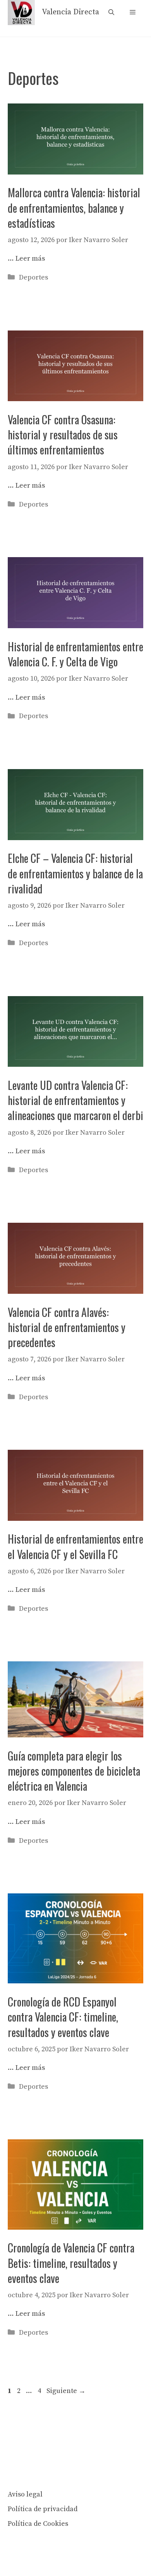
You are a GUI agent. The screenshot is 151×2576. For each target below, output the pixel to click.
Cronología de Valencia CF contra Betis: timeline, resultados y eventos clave (71, 2263)
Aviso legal (25, 2494)
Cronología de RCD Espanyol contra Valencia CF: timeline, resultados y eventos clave (63, 2017)
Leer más (30, 258)
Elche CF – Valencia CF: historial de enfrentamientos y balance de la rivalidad (75, 873)
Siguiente (66, 2391)
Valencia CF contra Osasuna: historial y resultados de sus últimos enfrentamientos (63, 435)
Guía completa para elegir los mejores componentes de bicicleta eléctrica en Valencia (74, 1771)
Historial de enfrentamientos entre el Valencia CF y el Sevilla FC (75, 1546)
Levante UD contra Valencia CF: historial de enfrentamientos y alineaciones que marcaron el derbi (75, 1100)
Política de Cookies (38, 2524)
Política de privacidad (43, 2509)
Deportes (33, 277)
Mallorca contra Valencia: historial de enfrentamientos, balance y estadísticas (74, 208)
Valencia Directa (70, 12)
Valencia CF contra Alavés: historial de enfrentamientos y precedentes (67, 1327)
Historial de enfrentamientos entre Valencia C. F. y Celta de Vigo (75, 654)
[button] (111, 13)
